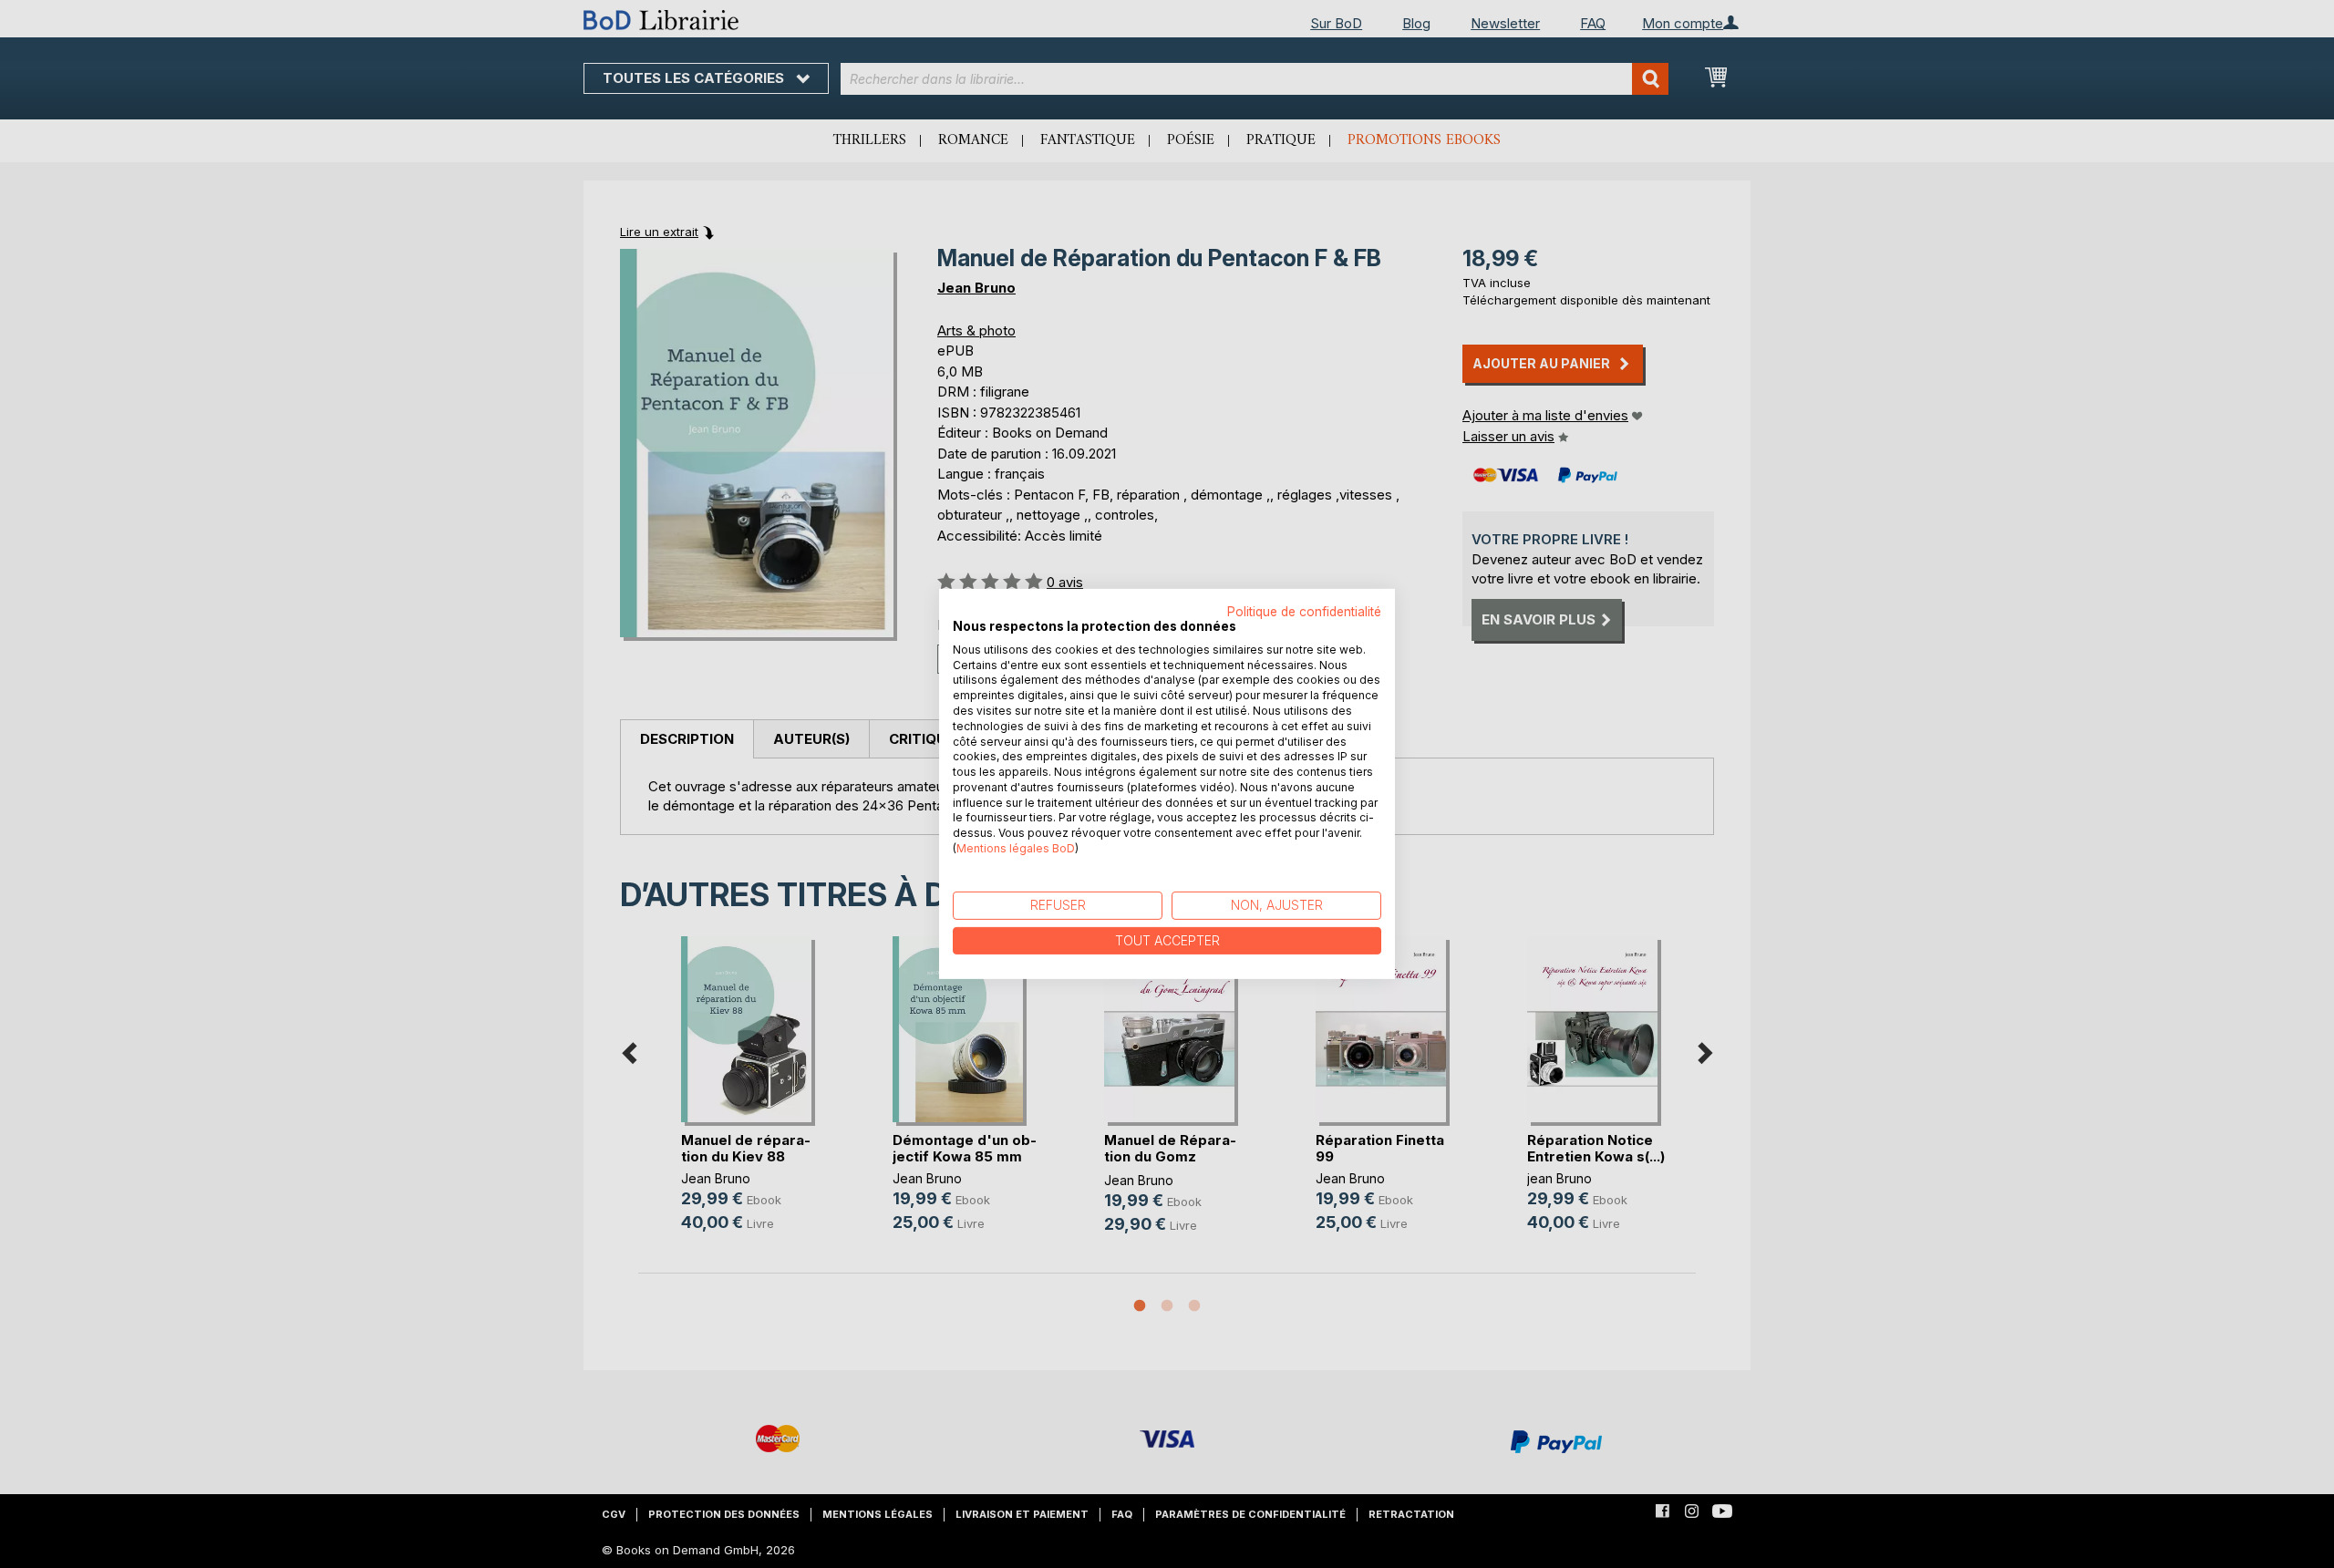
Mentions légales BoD (1016, 848)
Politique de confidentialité (1304, 612)
